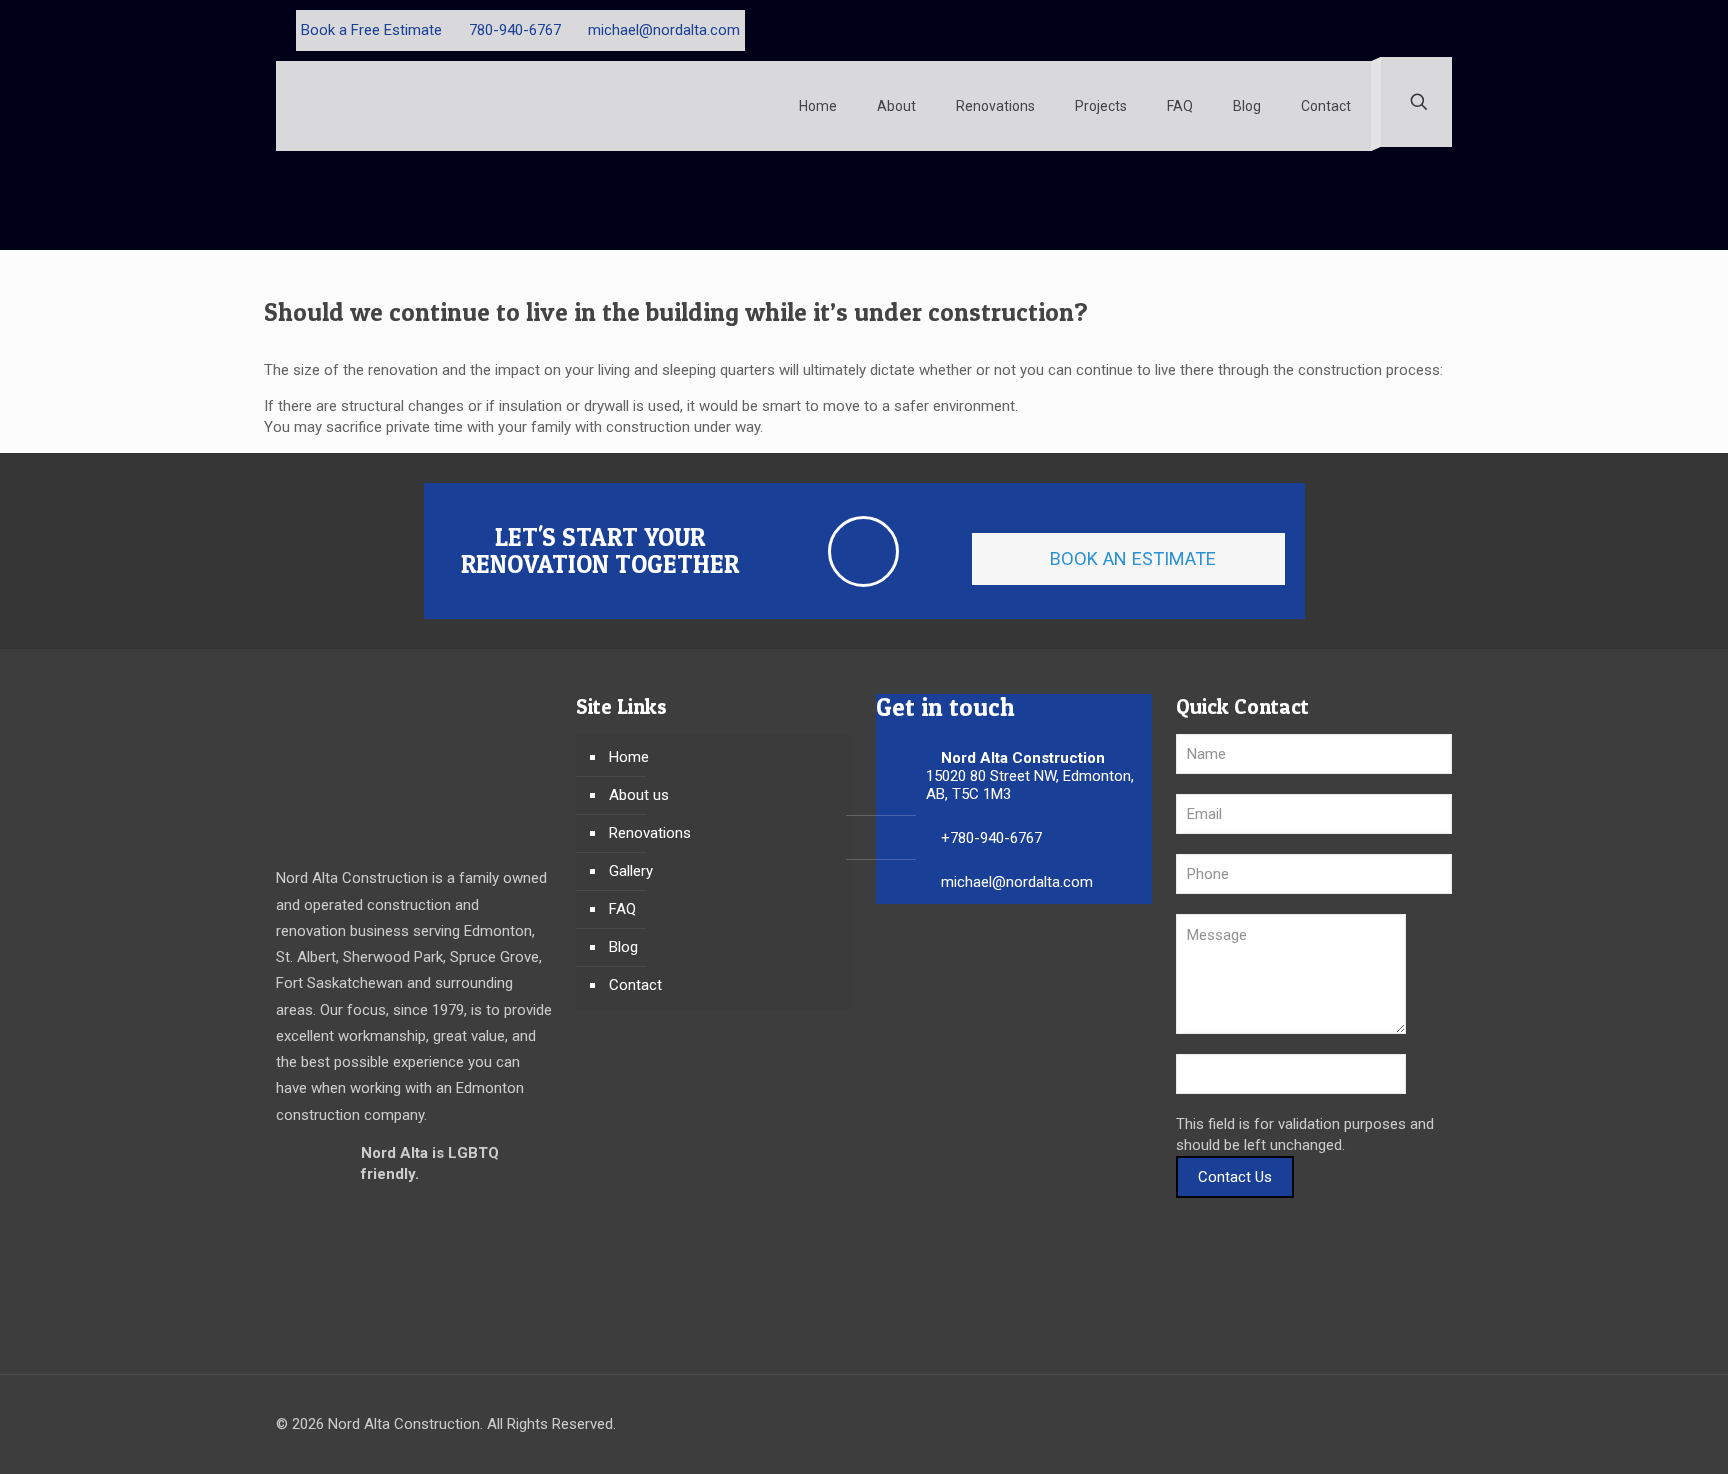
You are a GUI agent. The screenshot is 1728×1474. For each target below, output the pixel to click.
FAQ (622, 909)
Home (629, 757)
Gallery (631, 871)
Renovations (650, 833)
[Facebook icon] (1382, 30)
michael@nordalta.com (664, 30)
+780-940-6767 (991, 838)
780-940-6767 (515, 30)
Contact (635, 985)
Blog (623, 947)
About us (639, 795)
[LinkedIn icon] (1424, 30)
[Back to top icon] (1431, 1426)
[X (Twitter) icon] (1403, 30)
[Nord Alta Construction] (391, 106)
